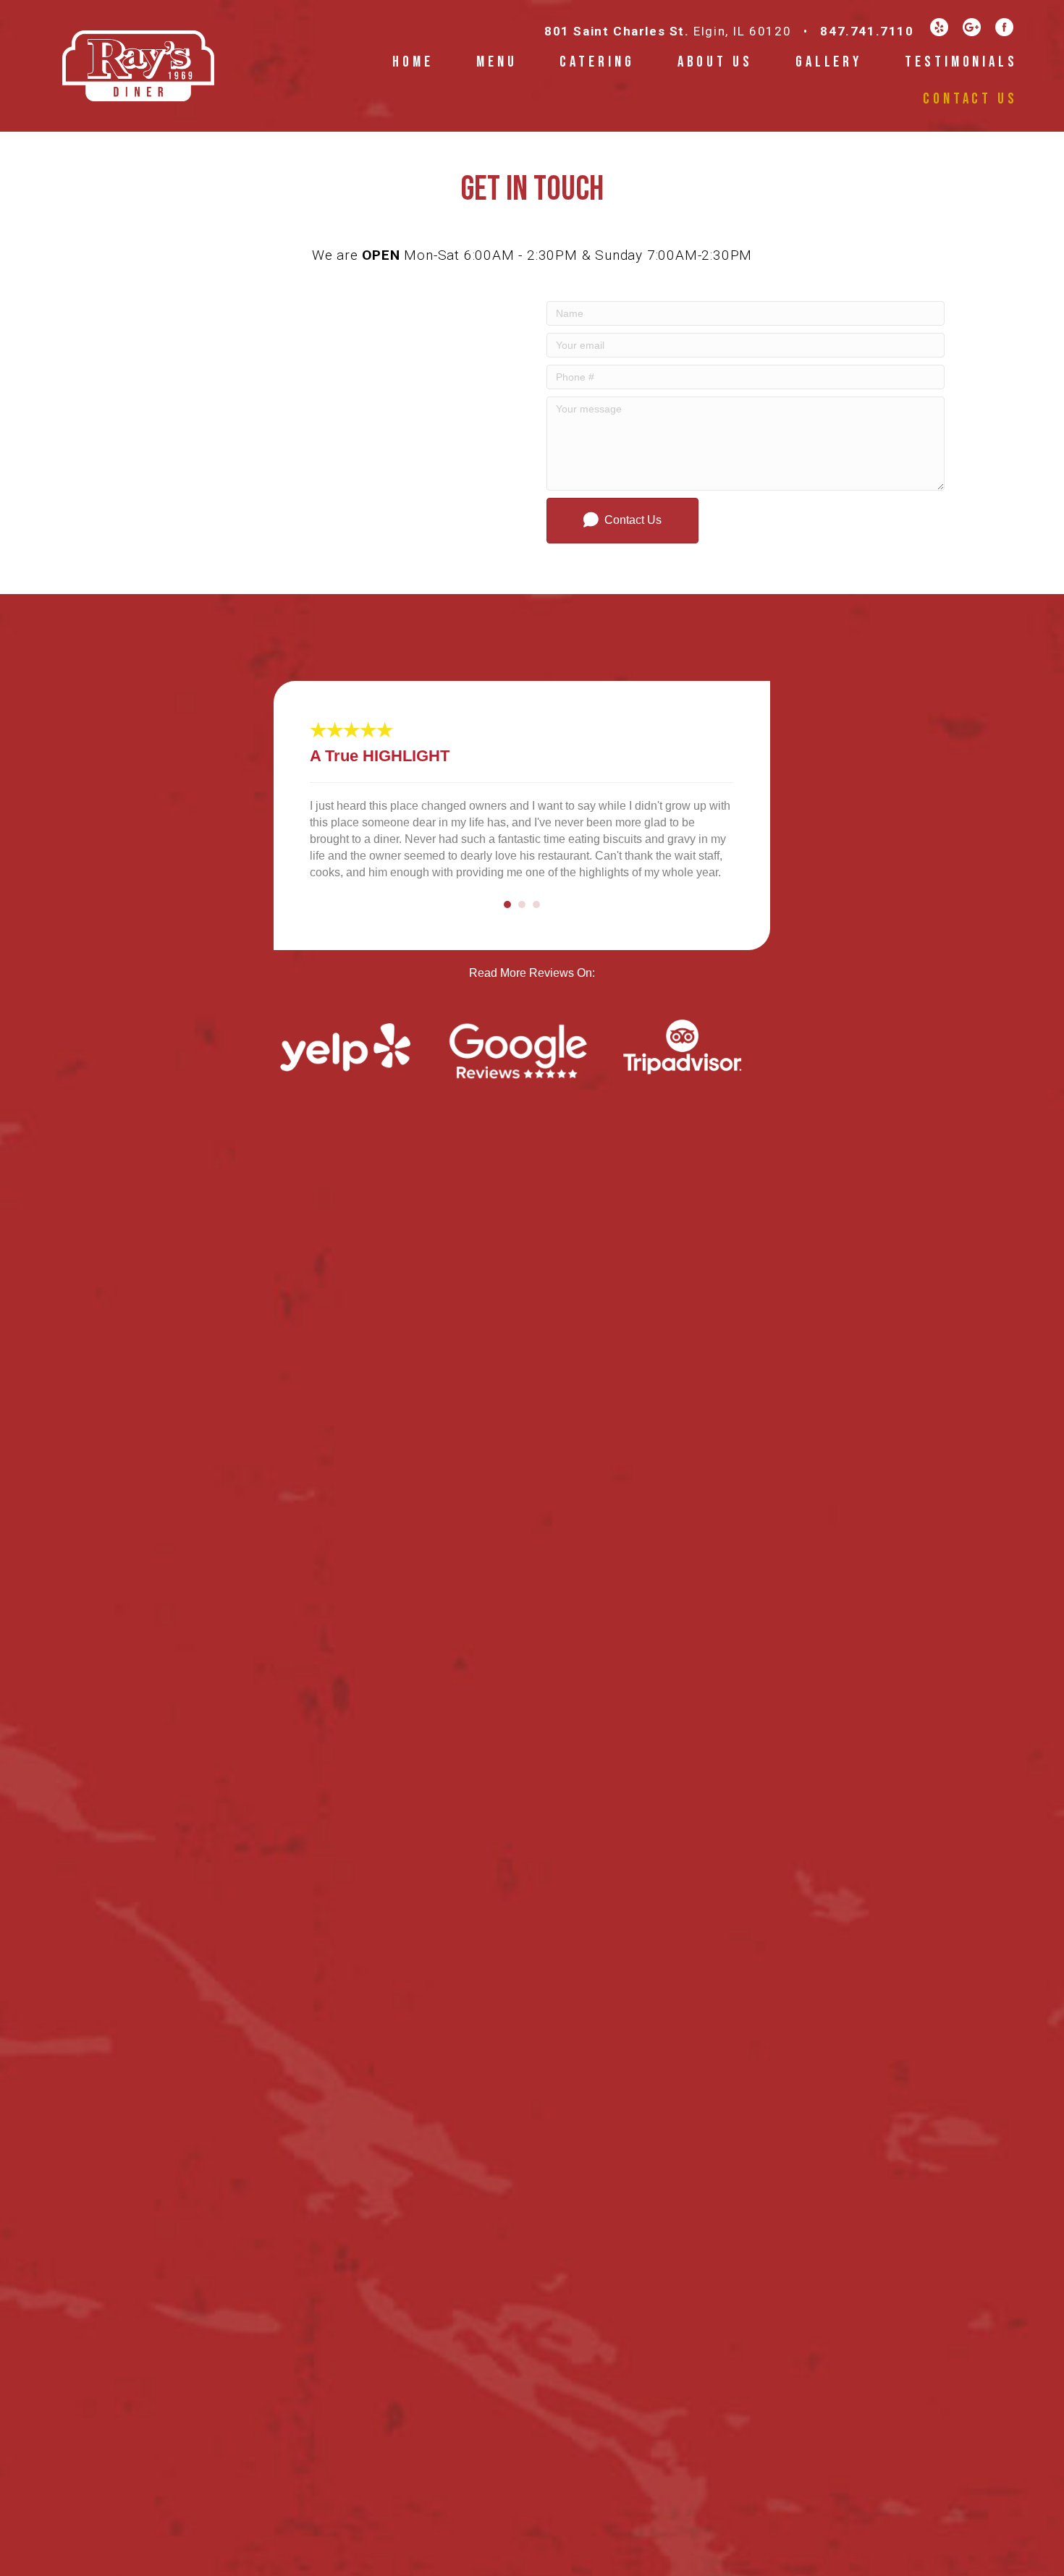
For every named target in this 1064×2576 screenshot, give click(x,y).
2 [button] (522, 904)
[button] (622, 521)
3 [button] (536, 904)
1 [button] (507, 904)
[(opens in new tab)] (346, 1048)
